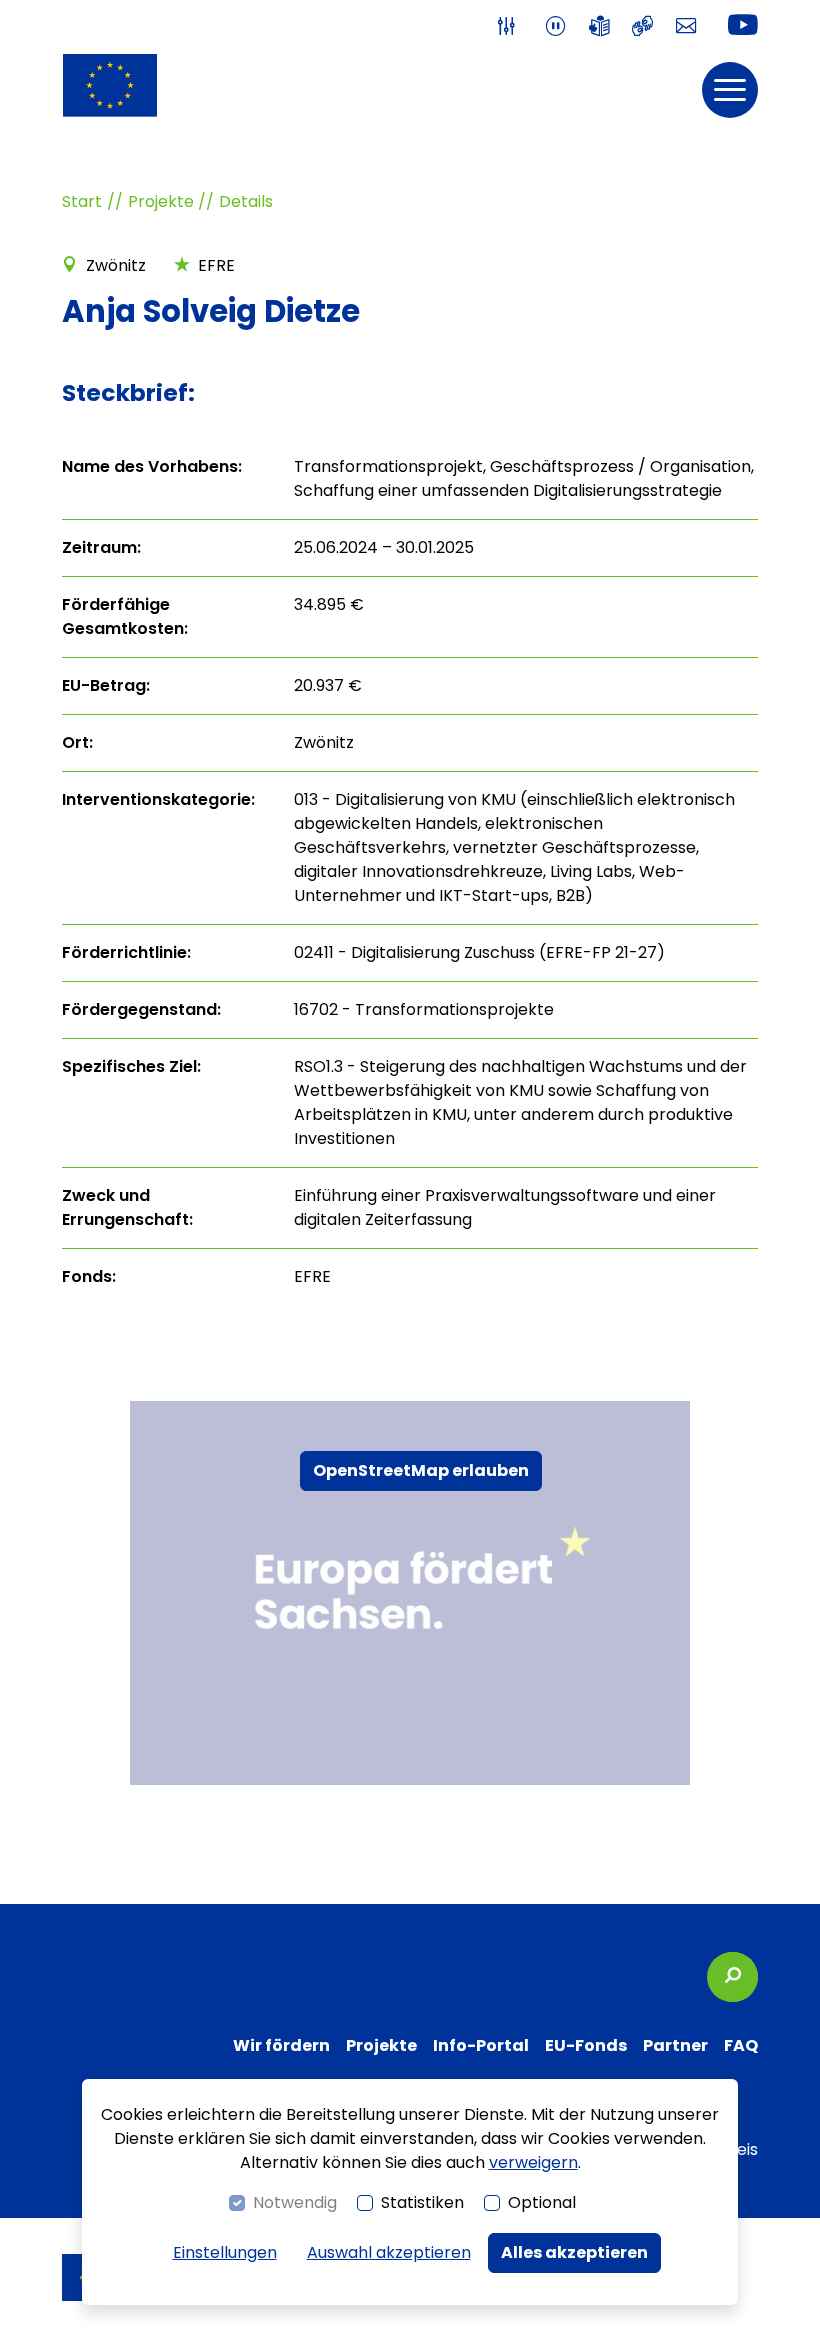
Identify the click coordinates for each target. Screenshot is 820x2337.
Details (246, 201)
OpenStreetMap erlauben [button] (421, 1470)
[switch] (510, 26)
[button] (730, 90)
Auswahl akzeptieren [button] (389, 2252)
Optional (542, 2202)
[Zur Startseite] (110, 85)
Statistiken (422, 2202)
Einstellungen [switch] (225, 2252)
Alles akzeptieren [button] (574, 2252)
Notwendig (295, 2202)
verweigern (533, 2162)
